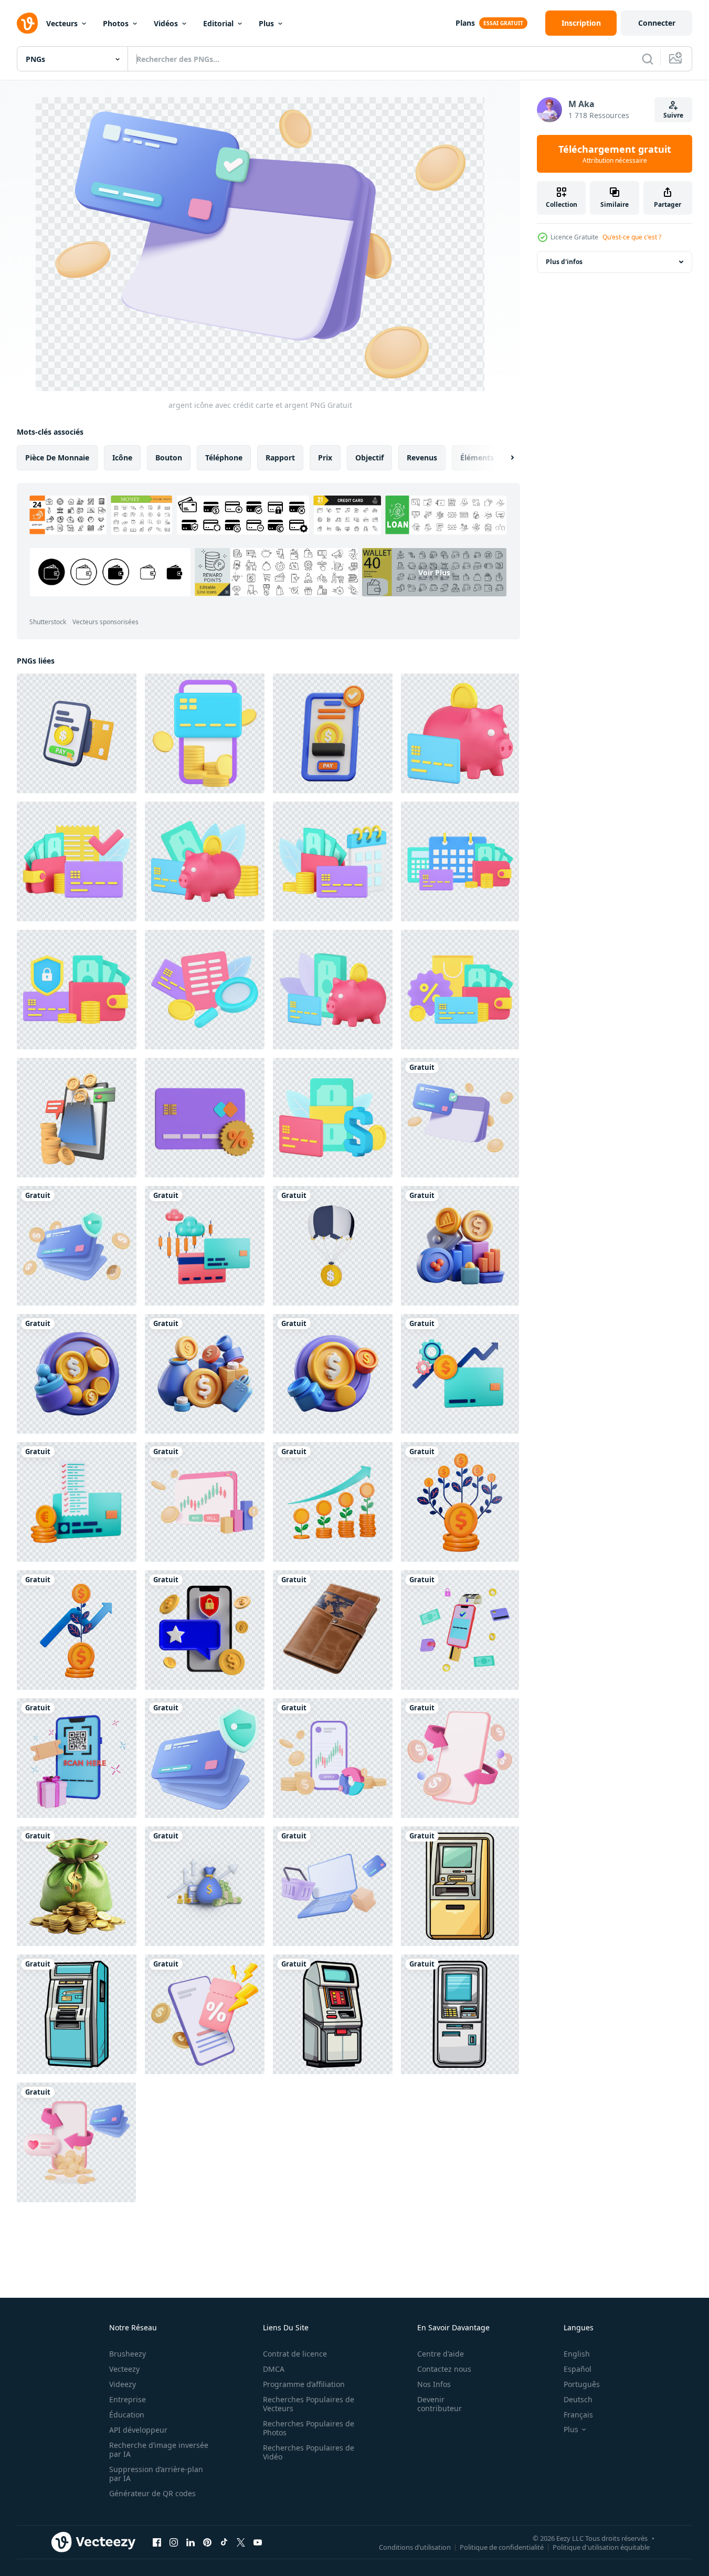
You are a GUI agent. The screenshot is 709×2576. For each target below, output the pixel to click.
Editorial (218, 23)
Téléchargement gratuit (615, 154)
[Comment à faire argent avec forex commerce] (205, 1502)
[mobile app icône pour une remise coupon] (205, 2014)
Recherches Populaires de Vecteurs (309, 2404)
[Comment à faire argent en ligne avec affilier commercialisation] (333, 1758)
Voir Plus (434, 572)
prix (325, 458)
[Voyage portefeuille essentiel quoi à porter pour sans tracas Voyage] (333, 1630)
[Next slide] (503, 458)
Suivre (673, 115)
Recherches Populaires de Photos (309, 2428)
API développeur (138, 2430)
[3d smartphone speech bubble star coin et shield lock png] (205, 1630)
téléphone (224, 458)
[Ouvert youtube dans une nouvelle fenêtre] (258, 2542)
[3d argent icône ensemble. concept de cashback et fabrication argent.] (460, 1246)
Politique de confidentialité (502, 2547)
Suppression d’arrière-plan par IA (156, 2474)
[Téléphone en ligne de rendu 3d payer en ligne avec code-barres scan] (77, 1758)
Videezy (123, 2384)
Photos (116, 23)
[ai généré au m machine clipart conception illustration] (460, 1886)
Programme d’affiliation (304, 2384)
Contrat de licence (295, 2354)
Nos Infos (434, 2384)
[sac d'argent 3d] (77, 1886)
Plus (266, 23)
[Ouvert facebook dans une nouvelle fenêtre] (157, 2542)
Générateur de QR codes (152, 2493)
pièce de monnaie (57, 458)
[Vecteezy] (27, 23)
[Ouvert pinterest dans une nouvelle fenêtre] (207, 2542)
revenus (422, 458)
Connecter (657, 23)
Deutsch (578, 2399)
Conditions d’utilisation (415, 2547)
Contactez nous (444, 2369)
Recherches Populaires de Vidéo (309, 2452)
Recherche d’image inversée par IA (159, 2449)
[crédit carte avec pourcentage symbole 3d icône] (205, 1118)
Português (582, 2384)
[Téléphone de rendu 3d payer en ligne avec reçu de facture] (460, 1630)
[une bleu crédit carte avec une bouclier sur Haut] (205, 1758)
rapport (280, 458)
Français (578, 2415)
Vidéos (166, 23)
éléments (477, 458)
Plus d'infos (564, 262)
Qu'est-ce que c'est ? (632, 237)
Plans (465, 23)
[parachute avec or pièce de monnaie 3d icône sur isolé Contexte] (333, 1246)
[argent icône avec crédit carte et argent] (460, 1118)
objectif (369, 458)
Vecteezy (124, 2369)
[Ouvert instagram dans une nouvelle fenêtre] (174, 2542)
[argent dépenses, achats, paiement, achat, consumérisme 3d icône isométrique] (333, 1118)
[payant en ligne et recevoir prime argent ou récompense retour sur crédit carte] (77, 1118)
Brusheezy (128, 2354)
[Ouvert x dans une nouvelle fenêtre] (241, 2542)
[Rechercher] (648, 59)
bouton (169, 458)
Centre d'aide (441, 2354)
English (577, 2354)
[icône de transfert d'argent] (76, 2142)
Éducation (127, 2415)
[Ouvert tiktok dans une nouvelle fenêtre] (224, 2542)
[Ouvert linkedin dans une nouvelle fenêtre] (191, 2542)
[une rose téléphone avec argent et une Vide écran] (460, 1758)
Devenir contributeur (440, 2404)
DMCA (274, 2369)
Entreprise (128, 2399)
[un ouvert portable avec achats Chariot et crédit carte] (333, 1886)
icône (122, 458)
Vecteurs (62, 23)
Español (578, 2369)
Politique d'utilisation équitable (601, 2547)
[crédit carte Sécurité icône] (77, 1246)
